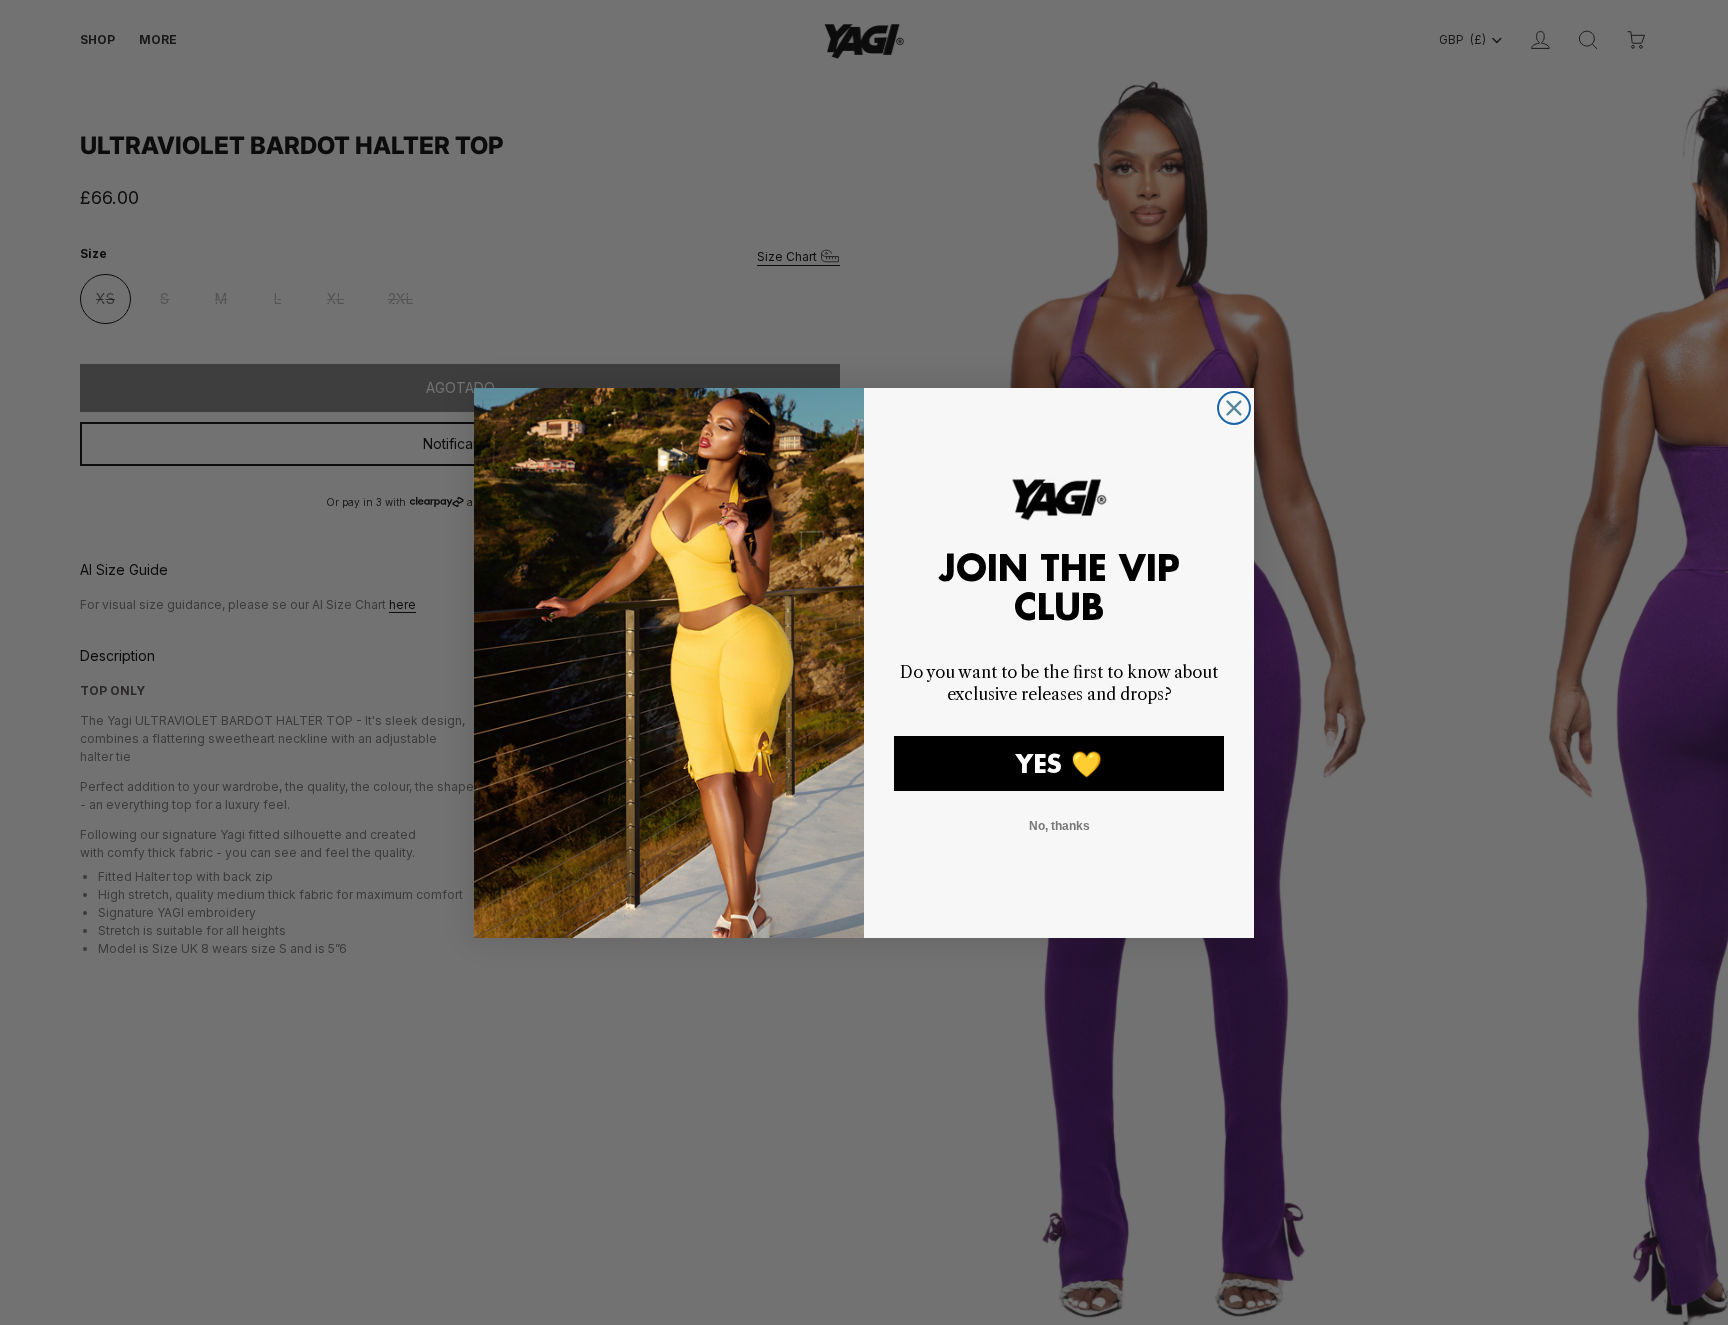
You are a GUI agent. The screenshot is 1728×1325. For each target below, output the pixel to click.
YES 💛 (1059, 763)
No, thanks (1059, 826)
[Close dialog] (1234, 408)
